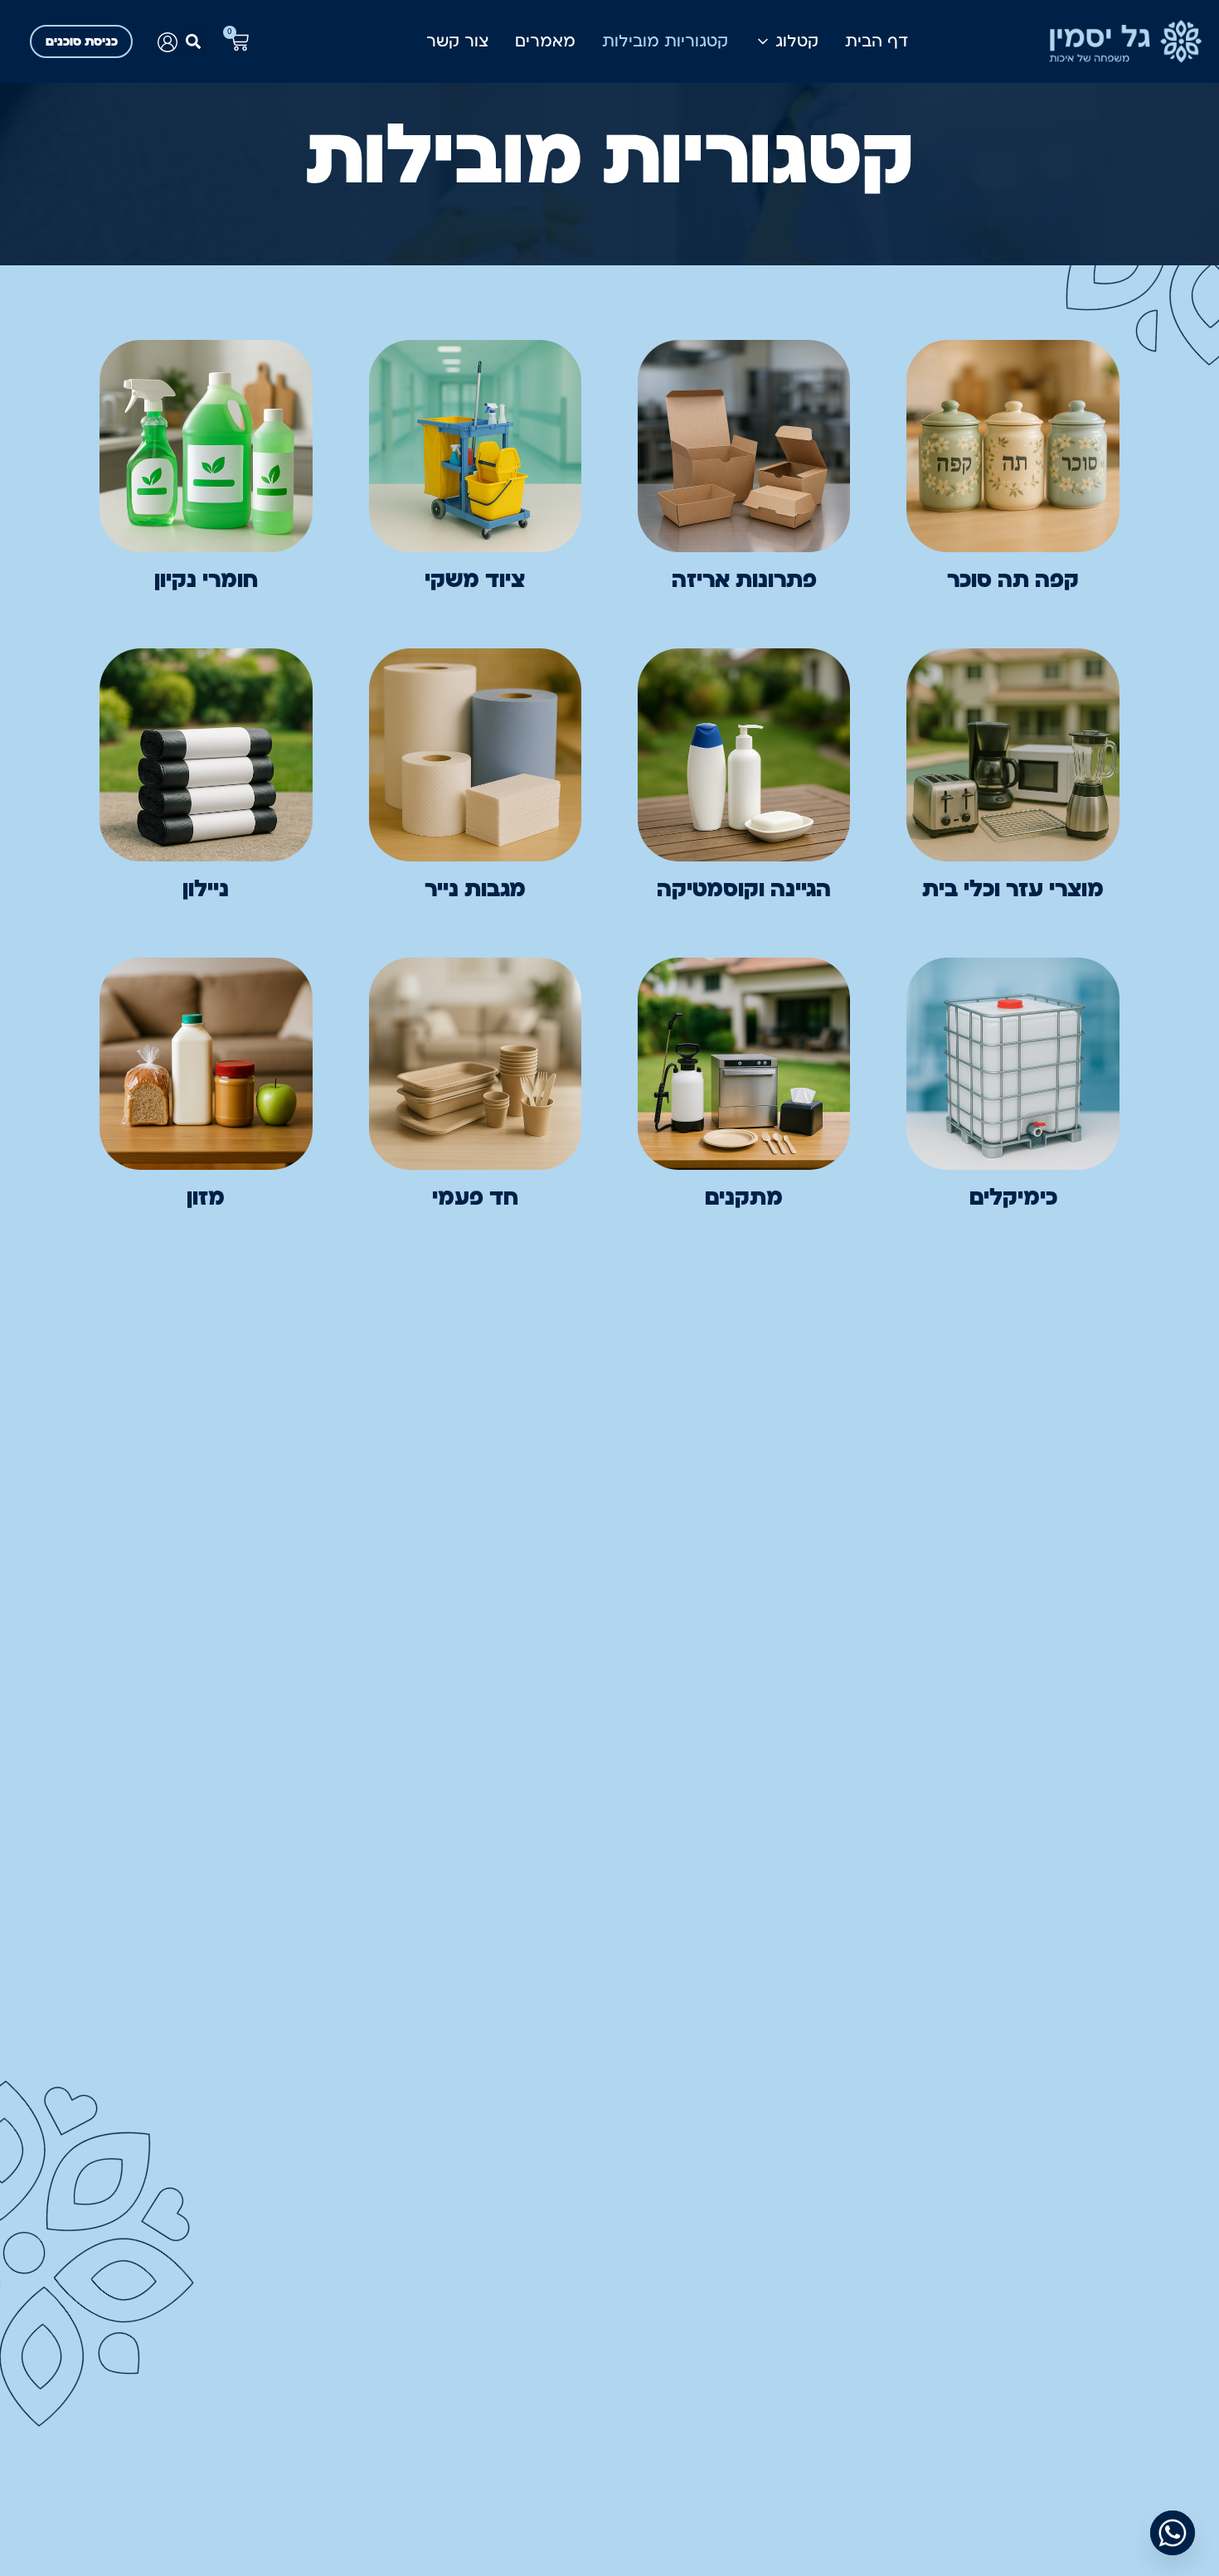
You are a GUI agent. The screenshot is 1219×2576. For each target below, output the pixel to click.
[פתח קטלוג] (763, 41)
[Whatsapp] (1173, 2533)
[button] (194, 42)
